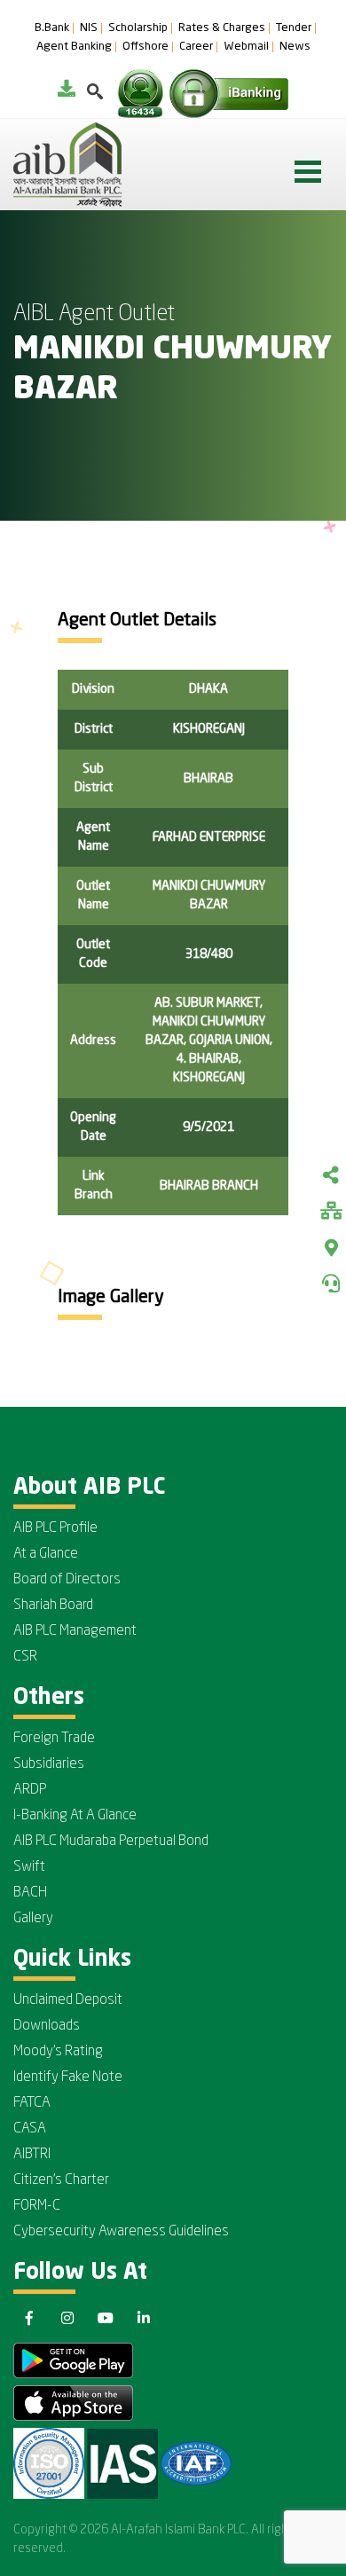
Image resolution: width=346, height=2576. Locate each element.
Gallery (33, 1919)
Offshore (145, 47)
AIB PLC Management (75, 1631)
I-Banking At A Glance (75, 1816)
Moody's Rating (58, 2052)
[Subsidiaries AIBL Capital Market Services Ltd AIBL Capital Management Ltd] (331, 1213)
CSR (25, 1657)
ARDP (30, 1790)
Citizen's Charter (61, 2180)
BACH (30, 1893)
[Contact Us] (331, 1284)
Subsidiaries (49, 1764)
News (295, 47)
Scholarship (138, 28)
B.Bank (52, 28)
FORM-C (37, 2206)
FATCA (32, 2103)
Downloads (47, 2026)
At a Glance (46, 1554)
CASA (30, 2129)
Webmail (246, 47)
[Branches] (331, 1248)
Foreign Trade (54, 1739)
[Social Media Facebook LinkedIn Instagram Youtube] (331, 1177)
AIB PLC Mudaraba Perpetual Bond (111, 1842)
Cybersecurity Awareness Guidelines (121, 2232)
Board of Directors (67, 1580)
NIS (89, 28)
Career (196, 47)
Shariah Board (53, 1606)
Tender (294, 28)
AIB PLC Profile (55, 1528)
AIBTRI (32, 2155)
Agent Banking (74, 47)
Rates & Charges (222, 28)
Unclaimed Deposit (68, 2000)
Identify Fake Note (68, 2077)
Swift (29, 1867)
